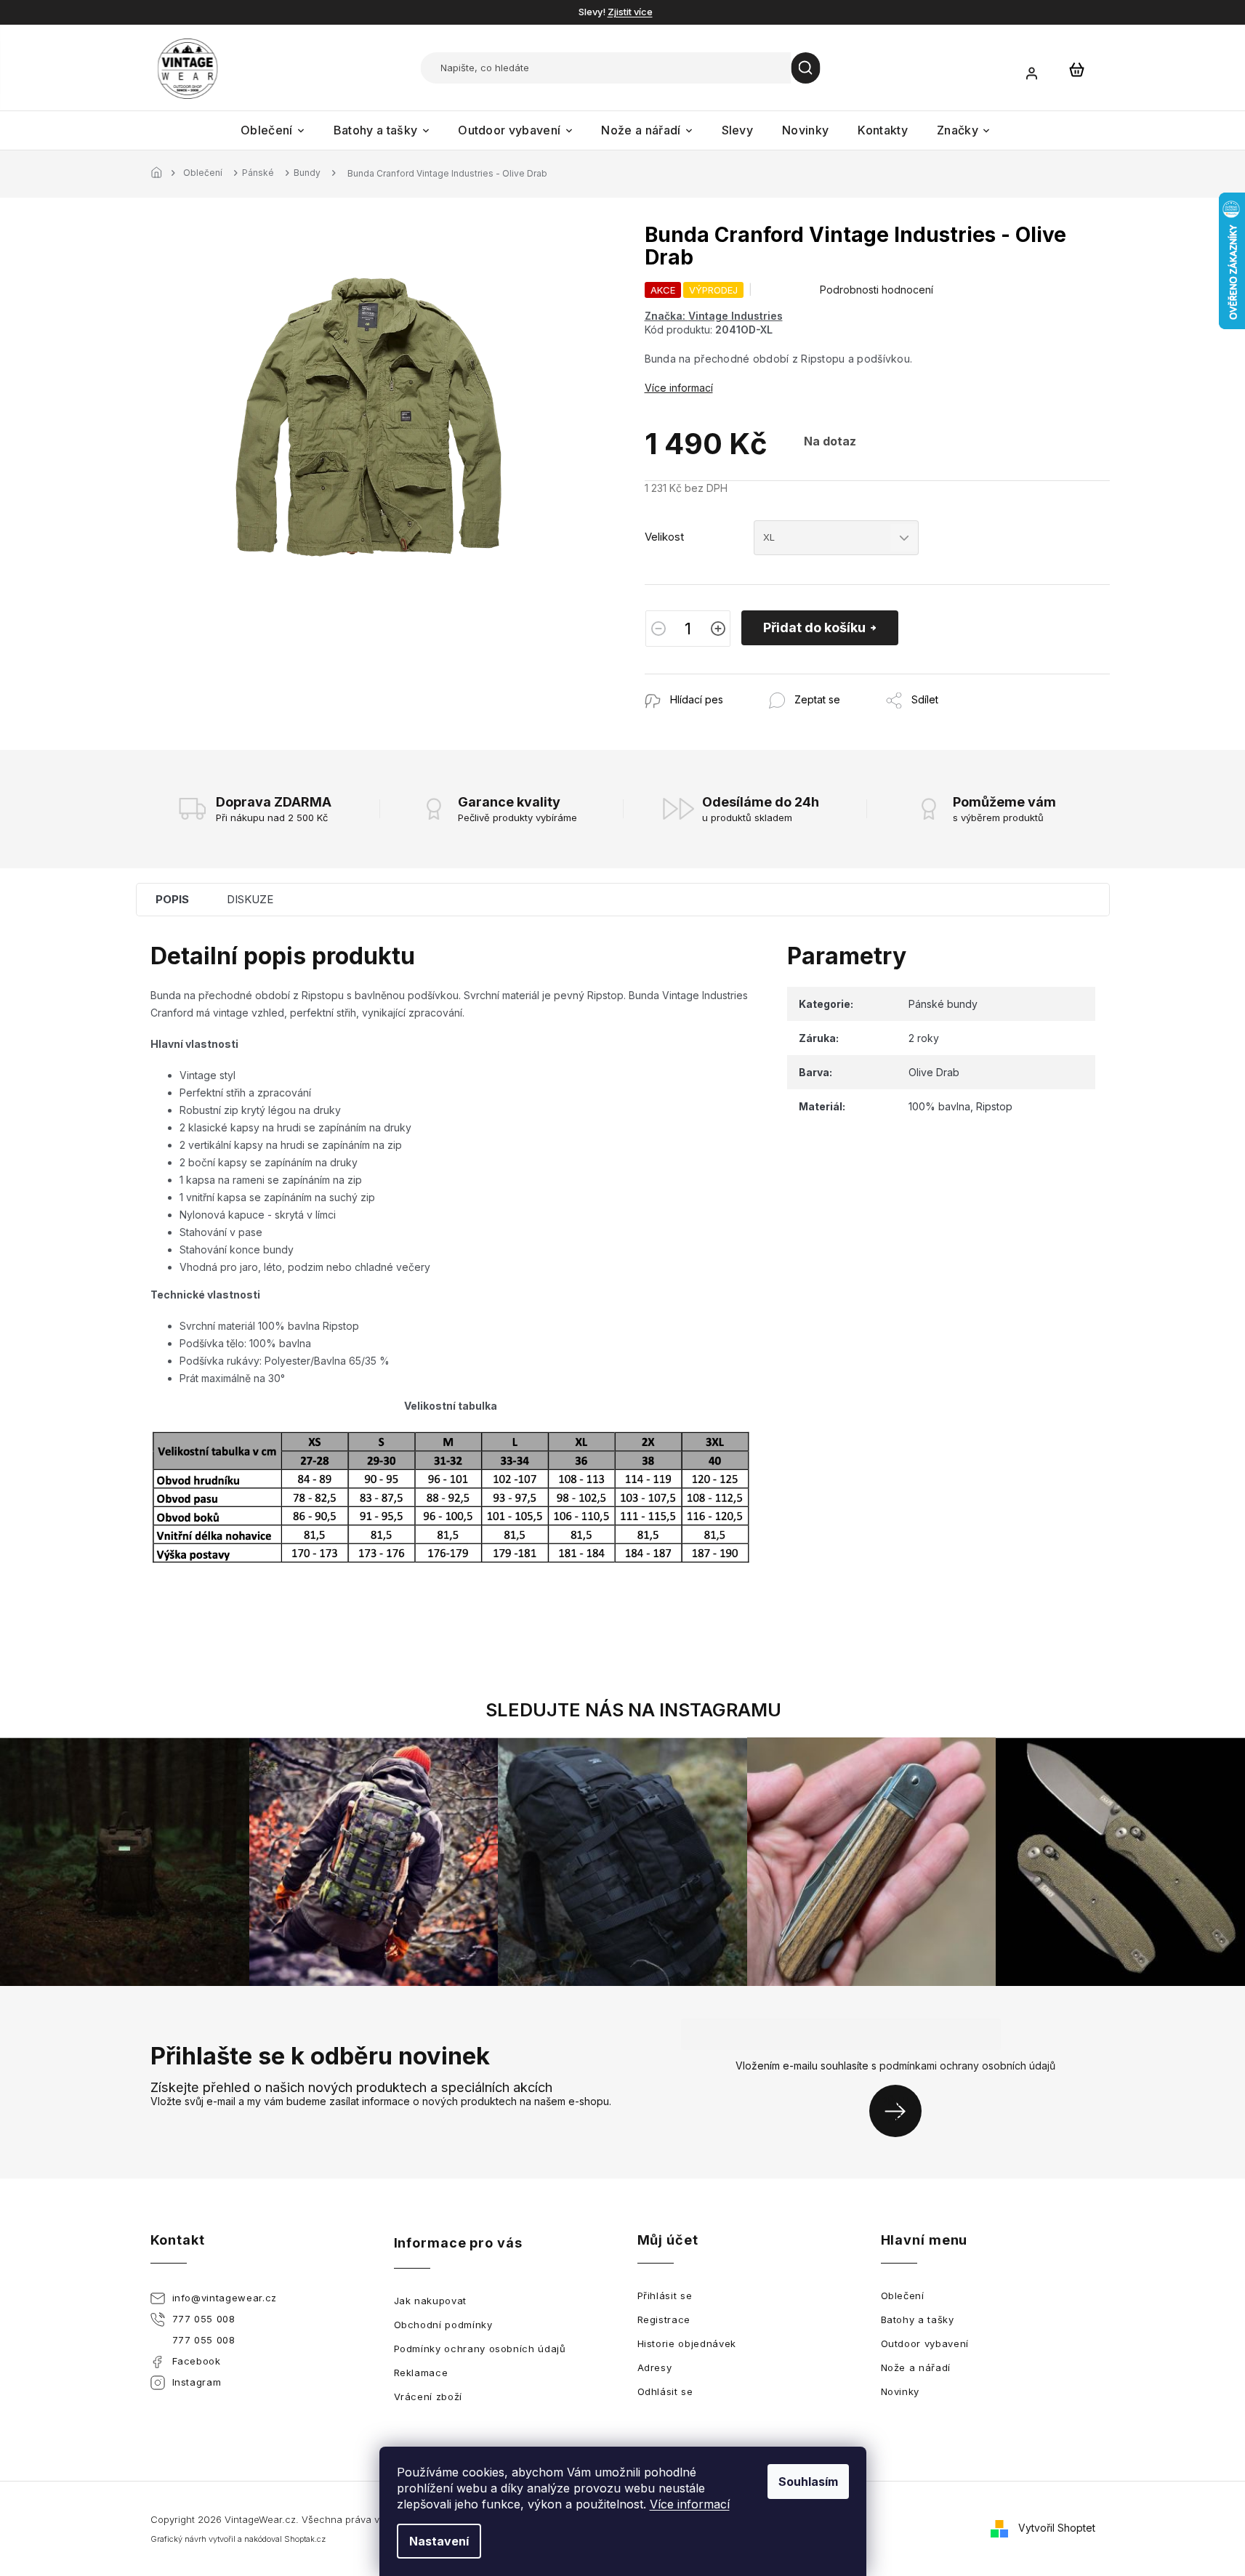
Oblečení (903, 2296)
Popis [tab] (172, 899)
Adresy (655, 2367)
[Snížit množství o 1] (658, 629)
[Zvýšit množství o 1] (718, 629)
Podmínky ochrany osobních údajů (480, 2349)
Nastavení (439, 2541)
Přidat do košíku (814, 627)
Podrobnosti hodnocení (877, 290)
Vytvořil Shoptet (1057, 2527)
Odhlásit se (665, 2391)
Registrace (664, 2319)
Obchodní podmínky (443, 2325)
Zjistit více (630, 12)
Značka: (714, 316)
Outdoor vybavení (925, 2343)
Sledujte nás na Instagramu (633, 1710)
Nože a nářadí (916, 2367)
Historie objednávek (687, 2343)
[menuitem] (273, 130)
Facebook (197, 2361)
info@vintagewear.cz (225, 2298)
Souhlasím (808, 2482)
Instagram (197, 2382)
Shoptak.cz (305, 2539)
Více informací (690, 2504)
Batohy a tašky (918, 2319)
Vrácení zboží (428, 2397)
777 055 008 (204, 2319)
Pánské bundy (943, 1004)
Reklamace (421, 2373)
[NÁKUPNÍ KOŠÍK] (1077, 69)
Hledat (806, 68)
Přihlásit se (901, 2111)
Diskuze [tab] (250, 899)
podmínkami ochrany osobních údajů (967, 2066)
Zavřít (724, 681)
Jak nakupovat (430, 2301)
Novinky (900, 2391)
